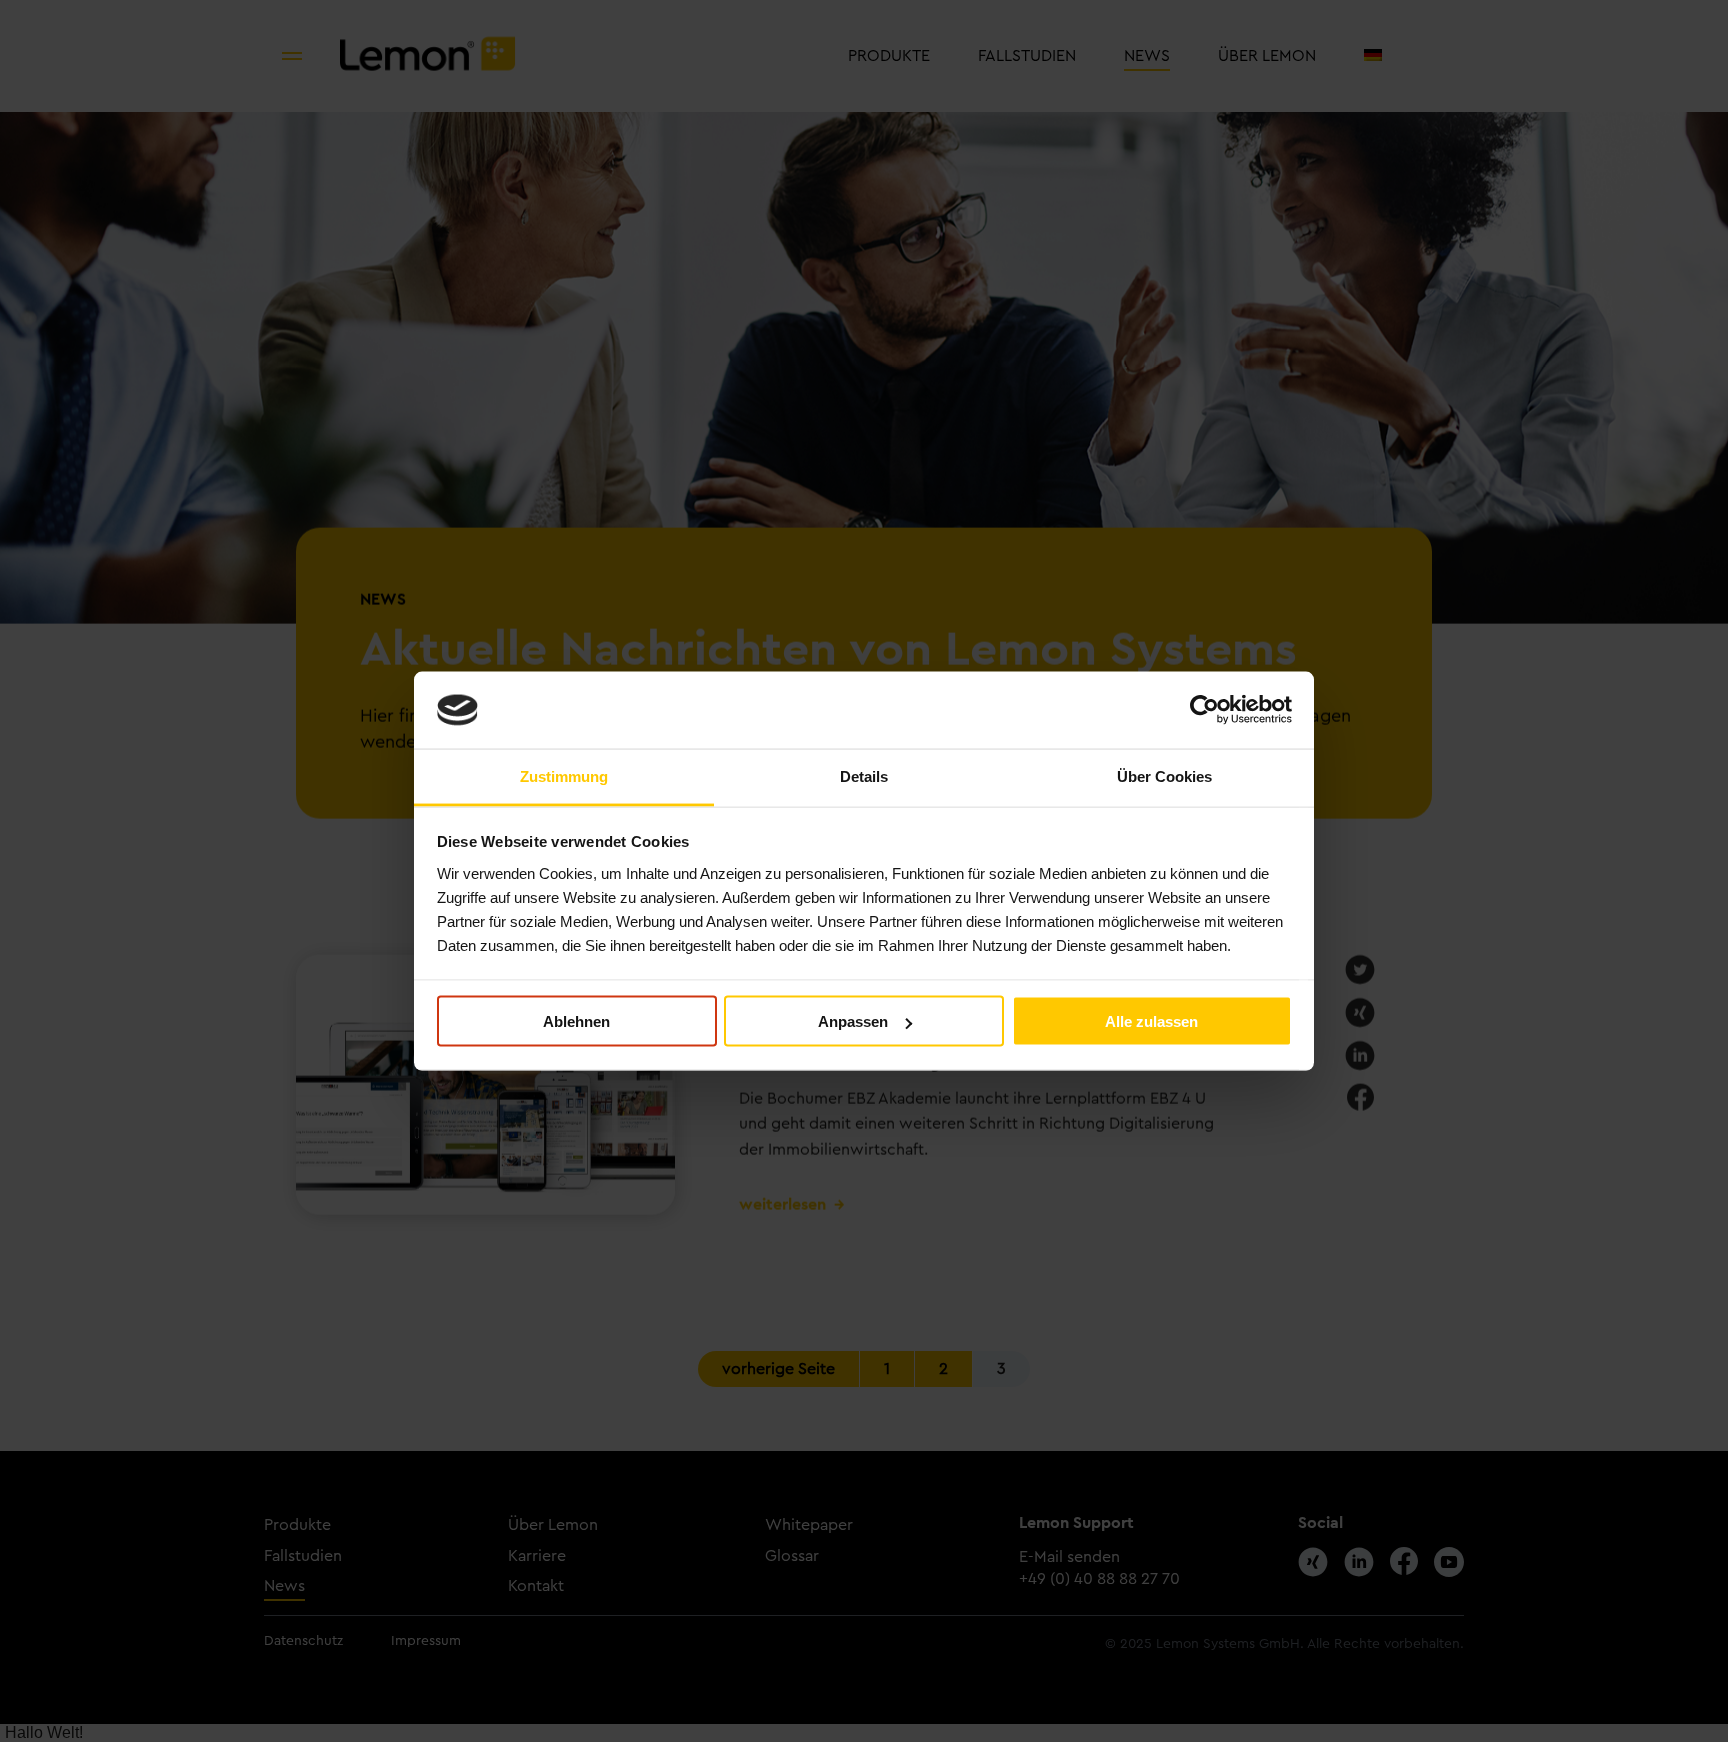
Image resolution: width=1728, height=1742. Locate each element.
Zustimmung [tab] (564, 775)
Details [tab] (864, 775)
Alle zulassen (1151, 1021)
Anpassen (853, 1021)
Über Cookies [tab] (1164, 775)
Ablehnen (576, 1021)
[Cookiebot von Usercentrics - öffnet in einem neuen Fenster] (1204, 710)
